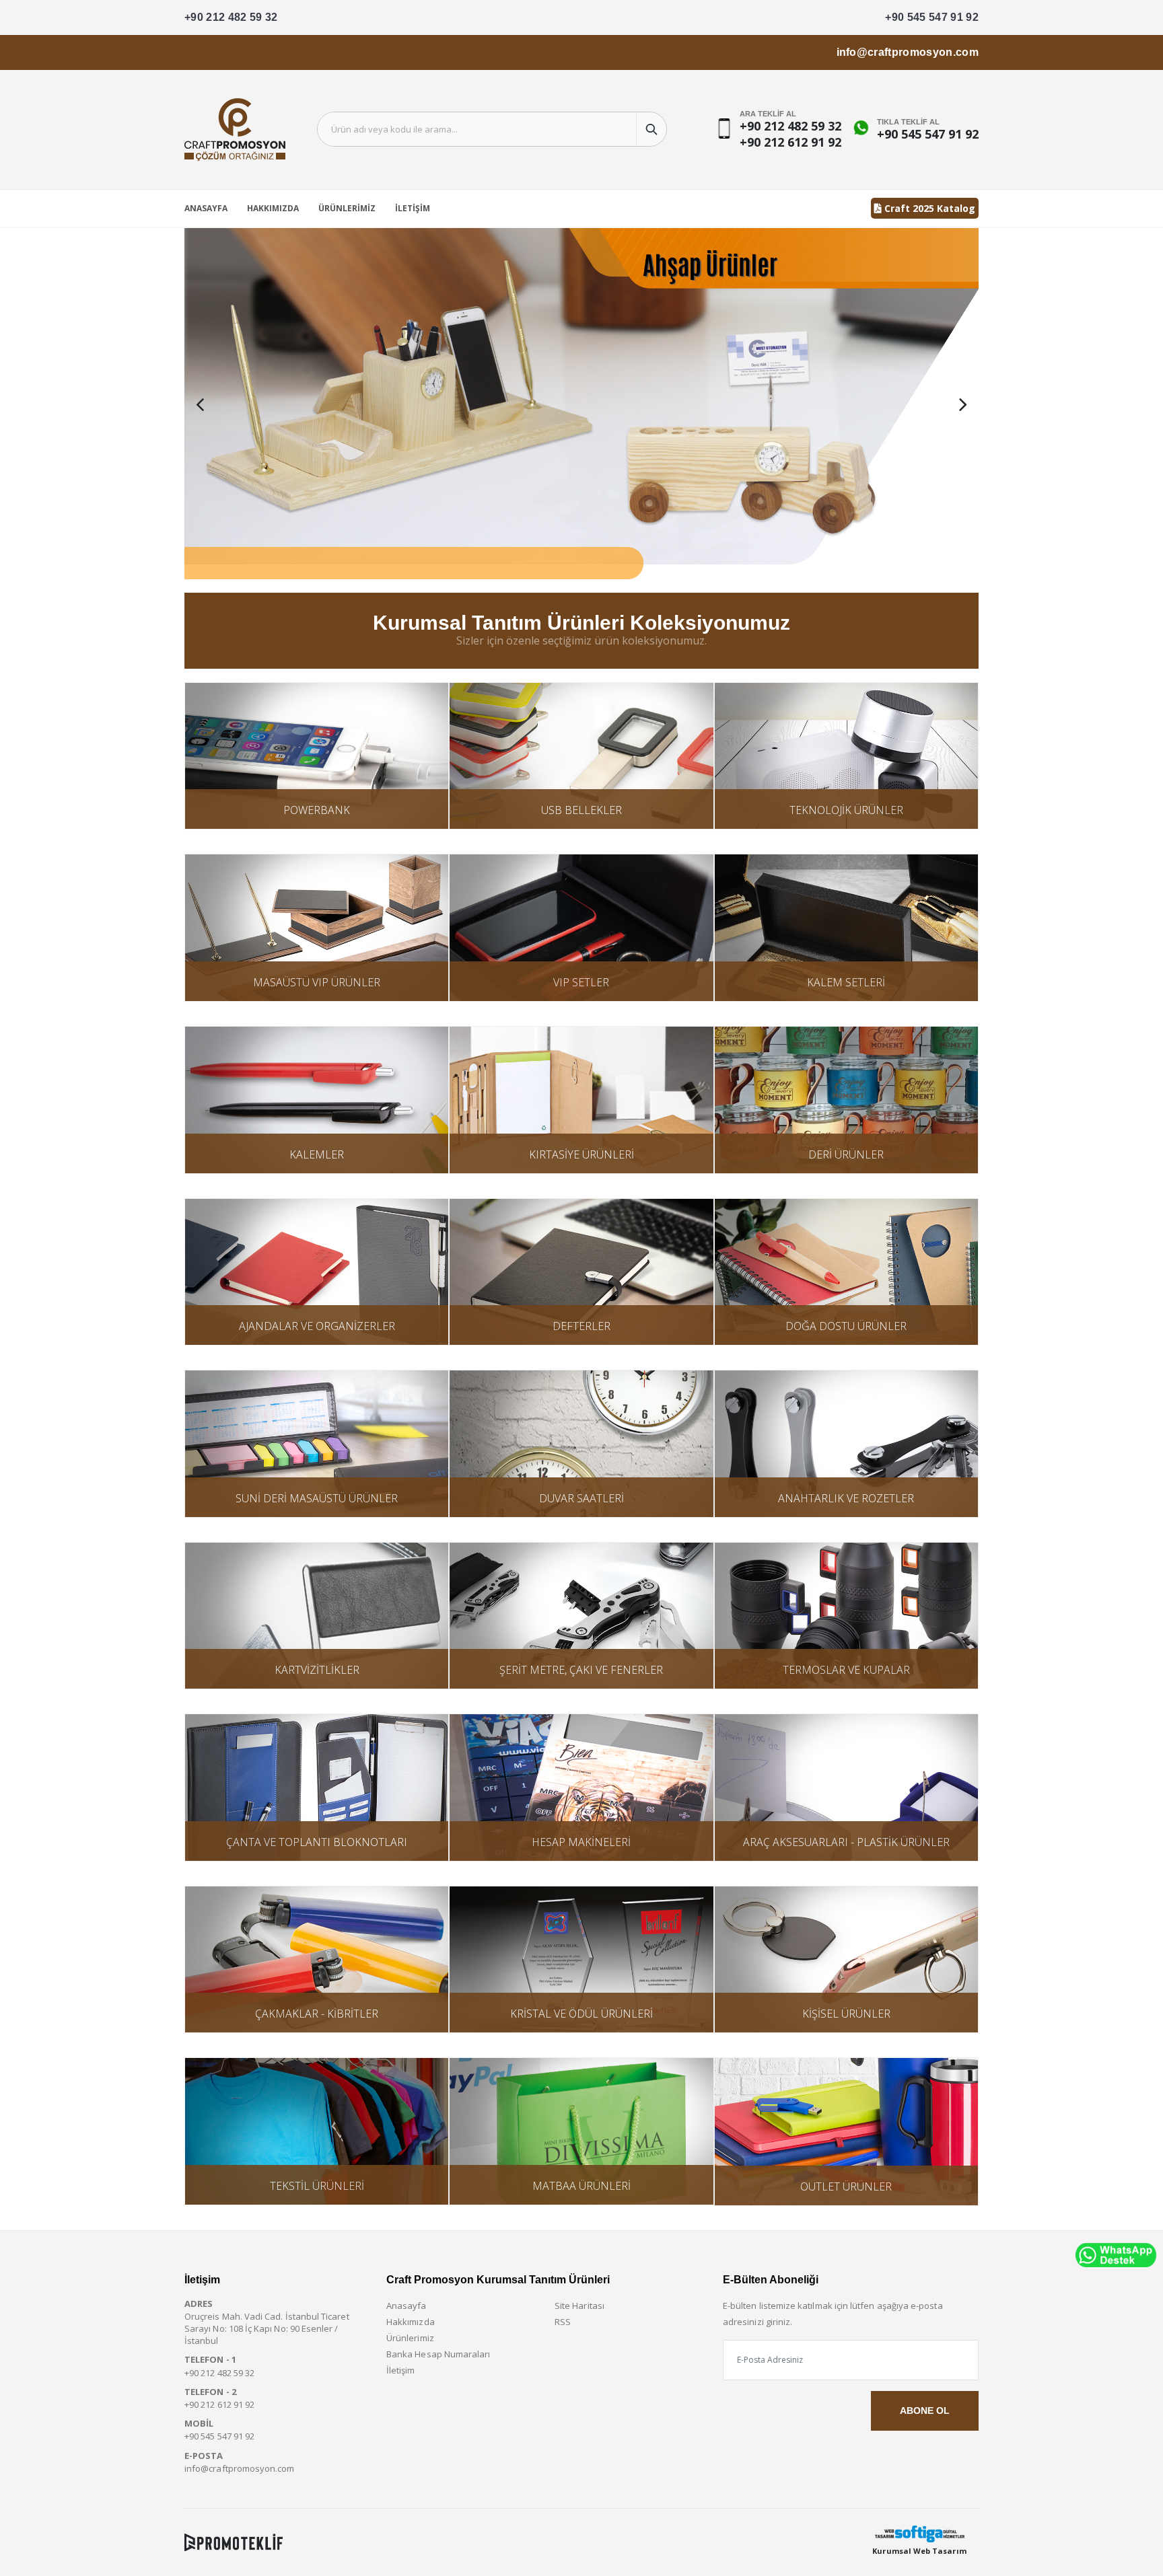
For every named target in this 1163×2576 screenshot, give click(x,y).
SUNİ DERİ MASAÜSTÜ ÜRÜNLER (317, 1498)
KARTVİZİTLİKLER (317, 1670)
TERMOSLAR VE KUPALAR (846, 1670)
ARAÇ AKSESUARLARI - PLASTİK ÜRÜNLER (846, 1842)
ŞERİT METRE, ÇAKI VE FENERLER (581, 1670)
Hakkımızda (273, 208)
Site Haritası (579, 2306)
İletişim (413, 208)
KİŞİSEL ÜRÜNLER (846, 2014)
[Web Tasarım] (919, 2534)
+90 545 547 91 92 (932, 17)
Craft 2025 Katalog (928, 208)
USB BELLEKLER (581, 810)
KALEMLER (317, 1154)
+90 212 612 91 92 (790, 142)
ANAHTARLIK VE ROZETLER (846, 1498)
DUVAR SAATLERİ (581, 1498)
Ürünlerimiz (347, 208)
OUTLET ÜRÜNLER (846, 2186)
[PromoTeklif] (234, 2542)
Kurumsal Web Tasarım (919, 2551)
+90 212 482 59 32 (231, 17)
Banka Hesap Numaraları (438, 2354)
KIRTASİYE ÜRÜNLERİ (581, 1154)
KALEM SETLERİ (846, 982)
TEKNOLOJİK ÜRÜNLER (846, 810)
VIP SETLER (581, 982)
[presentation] (200, 404)
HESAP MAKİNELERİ (581, 1842)
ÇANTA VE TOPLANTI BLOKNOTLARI (317, 1842)
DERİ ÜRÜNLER (846, 1154)
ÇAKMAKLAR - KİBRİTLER (317, 2014)
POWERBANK (317, 810)
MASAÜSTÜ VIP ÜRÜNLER (317, 982)
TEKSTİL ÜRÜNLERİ (317, 2186)
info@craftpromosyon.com (908, 52)
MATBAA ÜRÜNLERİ (581, 2186)
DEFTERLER (581, 1326)
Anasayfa (206, 208)
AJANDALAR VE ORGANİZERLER (317, 1326)
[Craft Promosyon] (581, 404)
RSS (563, 2322)
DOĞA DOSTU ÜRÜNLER (846, 1326)
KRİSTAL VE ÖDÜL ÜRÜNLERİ (581, 2014)
